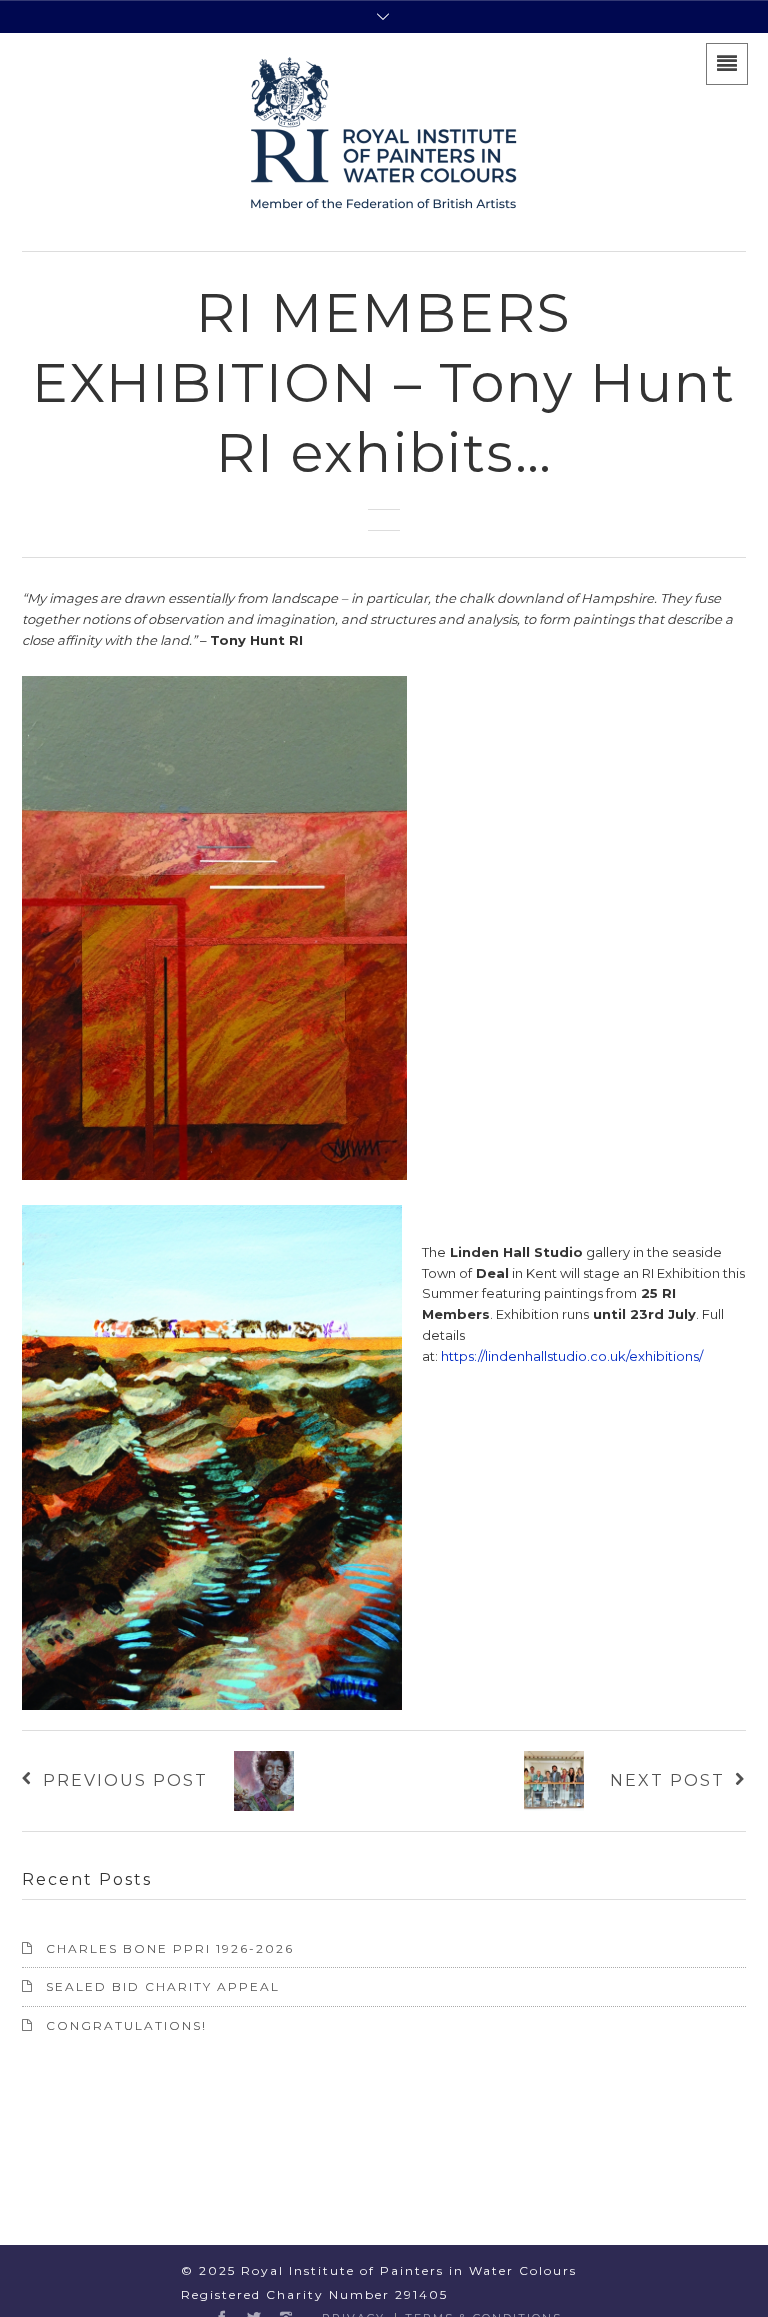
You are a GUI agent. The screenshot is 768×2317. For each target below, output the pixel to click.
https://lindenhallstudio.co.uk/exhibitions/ (572, 1356)
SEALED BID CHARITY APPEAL (163, 1986)
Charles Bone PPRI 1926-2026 (170, 1948)
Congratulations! (126, 2025)
